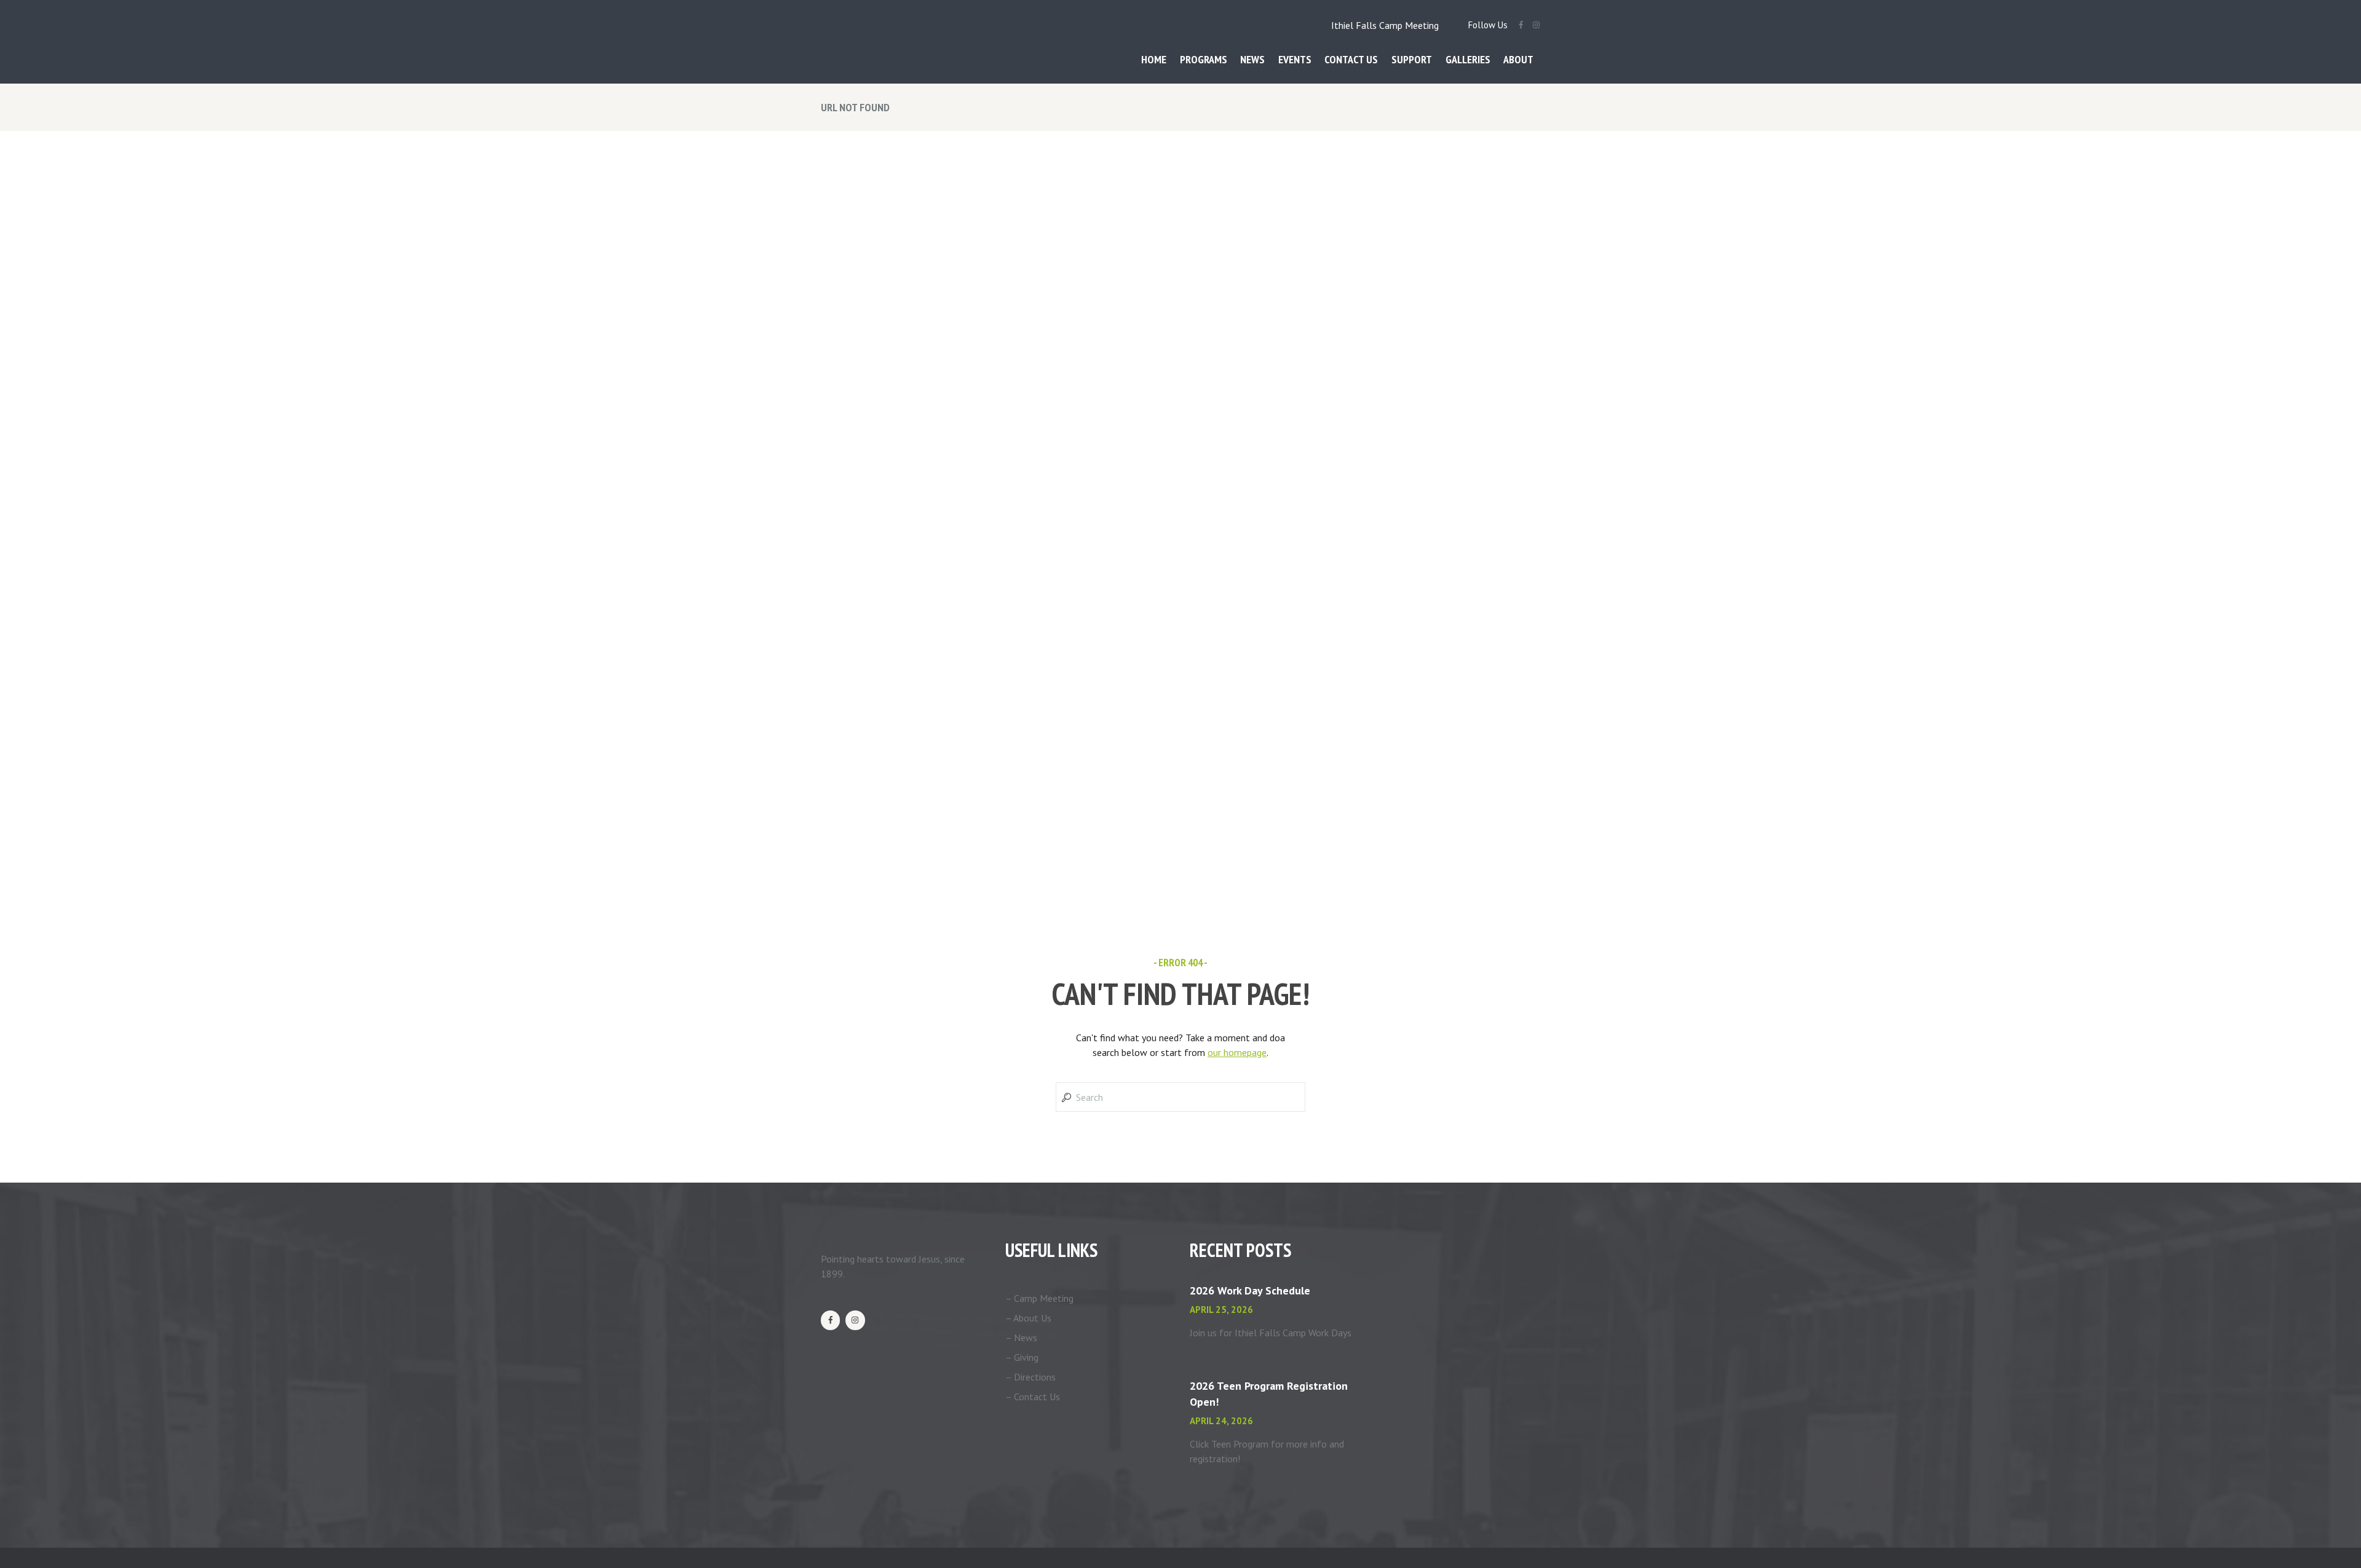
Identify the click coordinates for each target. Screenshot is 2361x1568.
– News (1021, 1338)
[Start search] (1065, 1097)
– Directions (1030, 1377)
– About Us (1028, 1318)
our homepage (1237, 1052)
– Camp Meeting (1039, 1298)
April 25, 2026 (1221, 1310)
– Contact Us (1033, 1397)
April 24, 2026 (1221, 1421)
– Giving (1022, 1357)
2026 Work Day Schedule (1250, 1290)
